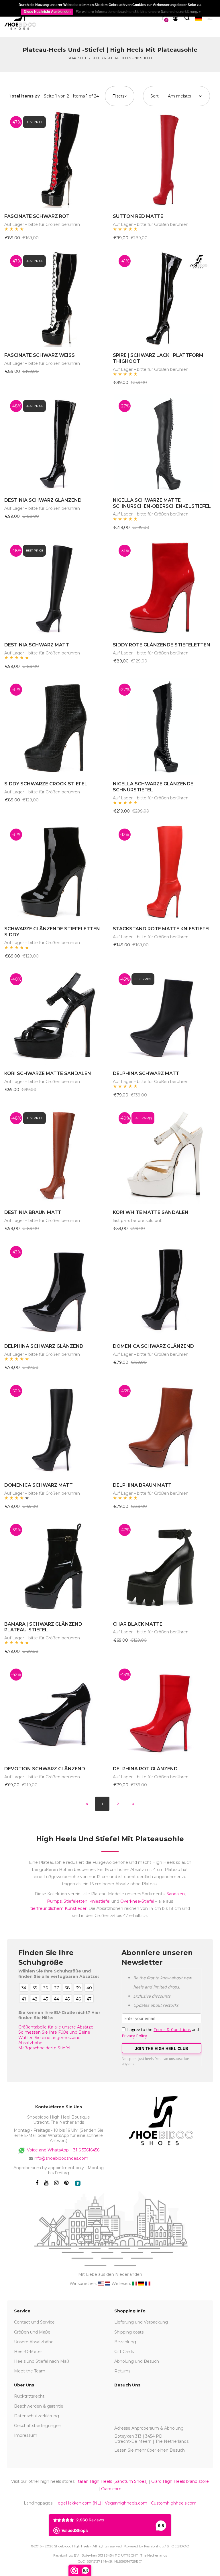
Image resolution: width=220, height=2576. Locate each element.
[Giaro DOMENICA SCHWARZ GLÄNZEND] (164, 1289)
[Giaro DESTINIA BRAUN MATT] (56, 1155)
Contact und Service (34, 2322)
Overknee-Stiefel (137, 1901)
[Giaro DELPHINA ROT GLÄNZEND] (164, 1712)
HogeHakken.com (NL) (78, 2503)
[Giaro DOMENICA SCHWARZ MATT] (56, 1428)
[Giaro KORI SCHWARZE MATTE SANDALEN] (56, 1016)
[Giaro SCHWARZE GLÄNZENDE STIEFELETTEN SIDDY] (56, 872)
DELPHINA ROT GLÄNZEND (145, 1769)
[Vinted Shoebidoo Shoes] (78, 2183)
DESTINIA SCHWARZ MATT (37, 645)
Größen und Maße (32, 2332)
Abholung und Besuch (137, 2361)
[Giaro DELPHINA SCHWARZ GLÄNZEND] (56, 1289)
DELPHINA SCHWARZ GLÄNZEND (44, 1346)
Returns (122, 2371)
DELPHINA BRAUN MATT (142, 1485)
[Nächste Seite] (133, 1804)
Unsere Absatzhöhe (34, 2342)
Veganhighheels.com (126, 2503)
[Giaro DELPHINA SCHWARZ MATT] (164, 1016)
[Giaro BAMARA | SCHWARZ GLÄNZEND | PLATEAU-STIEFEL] (56, 1567)
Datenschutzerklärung (37, 2416)
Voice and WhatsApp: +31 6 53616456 (63, 2150)
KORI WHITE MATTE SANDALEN (151, 1212)
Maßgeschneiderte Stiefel (44, 2048)
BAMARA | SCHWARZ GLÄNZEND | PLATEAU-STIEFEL (45, 1627)
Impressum (26, 2435)
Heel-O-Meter (28, 2352)
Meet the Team (30, 2371)
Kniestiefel (100, 1901)
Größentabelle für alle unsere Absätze (56, 2027)
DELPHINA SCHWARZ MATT (146, 1073)
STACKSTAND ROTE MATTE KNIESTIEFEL (162, 929)
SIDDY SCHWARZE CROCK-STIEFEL (46, 784)
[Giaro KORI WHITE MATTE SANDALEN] (164, 1155)
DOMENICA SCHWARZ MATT (39, 1485)
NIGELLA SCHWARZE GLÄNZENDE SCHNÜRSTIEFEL (153, 787)
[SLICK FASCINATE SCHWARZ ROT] (56, 159)
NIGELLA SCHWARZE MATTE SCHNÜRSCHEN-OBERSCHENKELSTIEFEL (162, 503)
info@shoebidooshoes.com (61, 2158)
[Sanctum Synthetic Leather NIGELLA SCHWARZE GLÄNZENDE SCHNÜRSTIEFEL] (164, 727)
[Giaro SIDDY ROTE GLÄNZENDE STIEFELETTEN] (164, 588)
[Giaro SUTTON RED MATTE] (164, 159)
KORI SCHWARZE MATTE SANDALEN (48, 1073)
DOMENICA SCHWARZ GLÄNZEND (153, 1346)
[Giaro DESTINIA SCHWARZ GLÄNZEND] (56, 443)
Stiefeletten (75, 1901)
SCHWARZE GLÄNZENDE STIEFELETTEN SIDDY (52, 932)
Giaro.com (111, 2489)
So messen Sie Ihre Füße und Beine (54, 2032)
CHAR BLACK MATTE (138, 1624)
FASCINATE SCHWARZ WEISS (40, 355)
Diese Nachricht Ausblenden (47, 12)
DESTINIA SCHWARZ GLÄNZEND (43, 500)
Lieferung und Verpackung (141, 2322)
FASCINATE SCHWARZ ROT (37, 216)
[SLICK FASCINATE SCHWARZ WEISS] (56, 298)
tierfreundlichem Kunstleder (58, 1908)
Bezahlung (125, 2342)
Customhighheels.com (174, 2503)
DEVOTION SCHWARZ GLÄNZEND (45, 1769)
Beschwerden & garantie (39, 2406)
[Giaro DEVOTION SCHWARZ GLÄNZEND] (56, 1712)
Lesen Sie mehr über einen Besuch (150, 2450)
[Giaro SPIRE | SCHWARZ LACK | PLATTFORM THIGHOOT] (164, 298)
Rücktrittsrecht (29, 2396)
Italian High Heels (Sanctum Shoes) (112, 2481)
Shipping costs (129, 2332)
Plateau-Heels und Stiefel (128, 58)
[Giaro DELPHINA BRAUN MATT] (164, 1428)
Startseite (77, 58)
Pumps (54, 1901)
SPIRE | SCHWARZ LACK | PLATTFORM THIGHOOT (158, 358)
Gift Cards (124, 2352)
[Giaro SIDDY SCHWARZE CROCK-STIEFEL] (56, 727)
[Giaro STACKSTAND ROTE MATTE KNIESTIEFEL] (164, 872)
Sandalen (176, 1894)
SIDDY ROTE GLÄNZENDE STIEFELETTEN (162, 645)
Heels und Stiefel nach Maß (42, 2361)
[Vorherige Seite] (87, 1804)
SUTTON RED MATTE (138, 216)
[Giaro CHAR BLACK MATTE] (164, 1567)
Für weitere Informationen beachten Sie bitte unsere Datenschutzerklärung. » (138, 12)
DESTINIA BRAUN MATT (33, 1212)
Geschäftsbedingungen (38, 2426)
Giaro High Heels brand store (180, 2481)
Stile (96, 58)
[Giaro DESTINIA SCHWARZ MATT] (56, 588)
